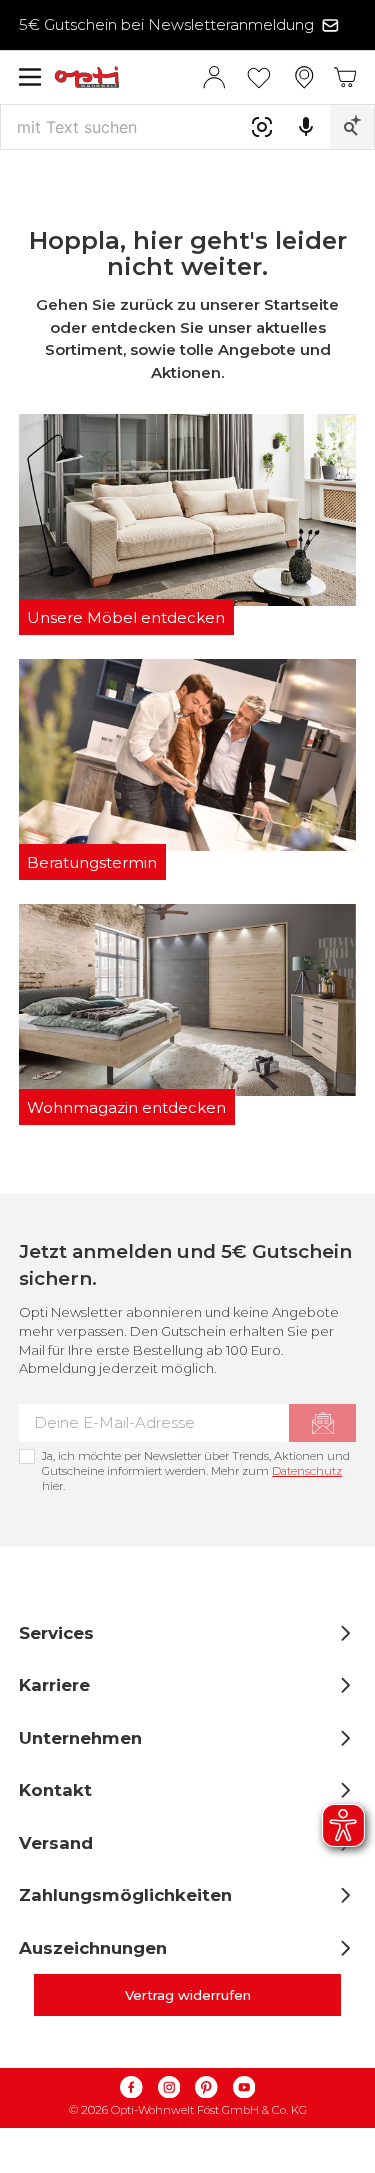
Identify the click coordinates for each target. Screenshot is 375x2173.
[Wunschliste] (259, 77)
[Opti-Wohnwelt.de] (128, 77)
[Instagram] (169, 2087)
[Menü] (30, 77)
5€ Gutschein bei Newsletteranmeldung (166, 24)
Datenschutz (307, 1471)
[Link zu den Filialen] (304, 77)
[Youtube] (244, 2087)
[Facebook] (132, 2087)
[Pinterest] (207, 2087)
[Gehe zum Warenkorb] (345, 77)
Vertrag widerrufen (188, 1995)
